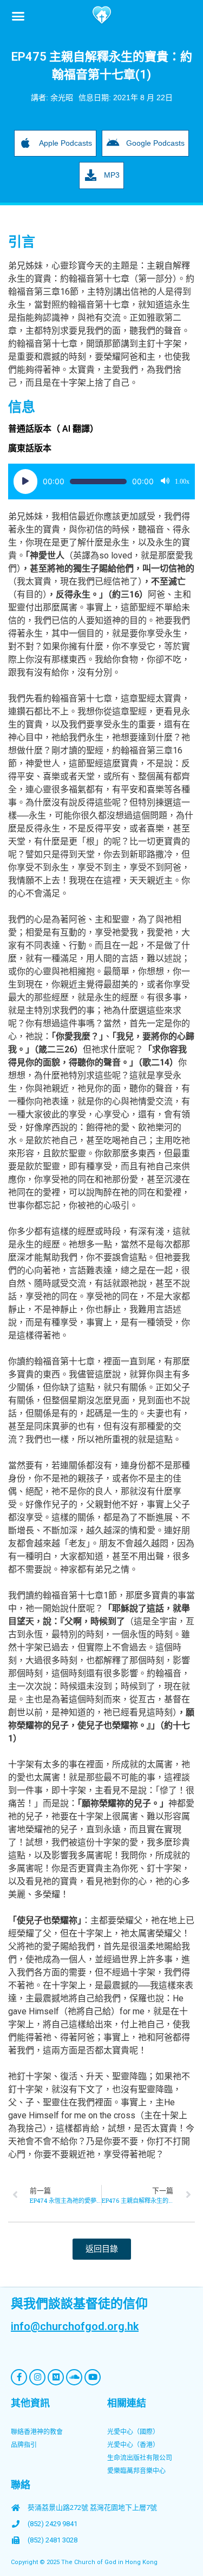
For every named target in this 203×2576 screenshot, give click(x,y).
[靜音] (165, 482)
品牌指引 (24, 2445)
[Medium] (56, 2377)
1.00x (182, 482)
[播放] (25, 482)
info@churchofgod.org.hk (75, 2326)
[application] (101, 482)
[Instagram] (37, 2377)
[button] (18, 16)
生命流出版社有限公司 (140, 2458)
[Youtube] (93, 2377)
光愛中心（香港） (133, 2445)
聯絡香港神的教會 (37, 2432)
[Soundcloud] (74, 2377)
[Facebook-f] (19, 2377)
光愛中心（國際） (133, 2432)
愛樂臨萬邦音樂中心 (136, 2471)
